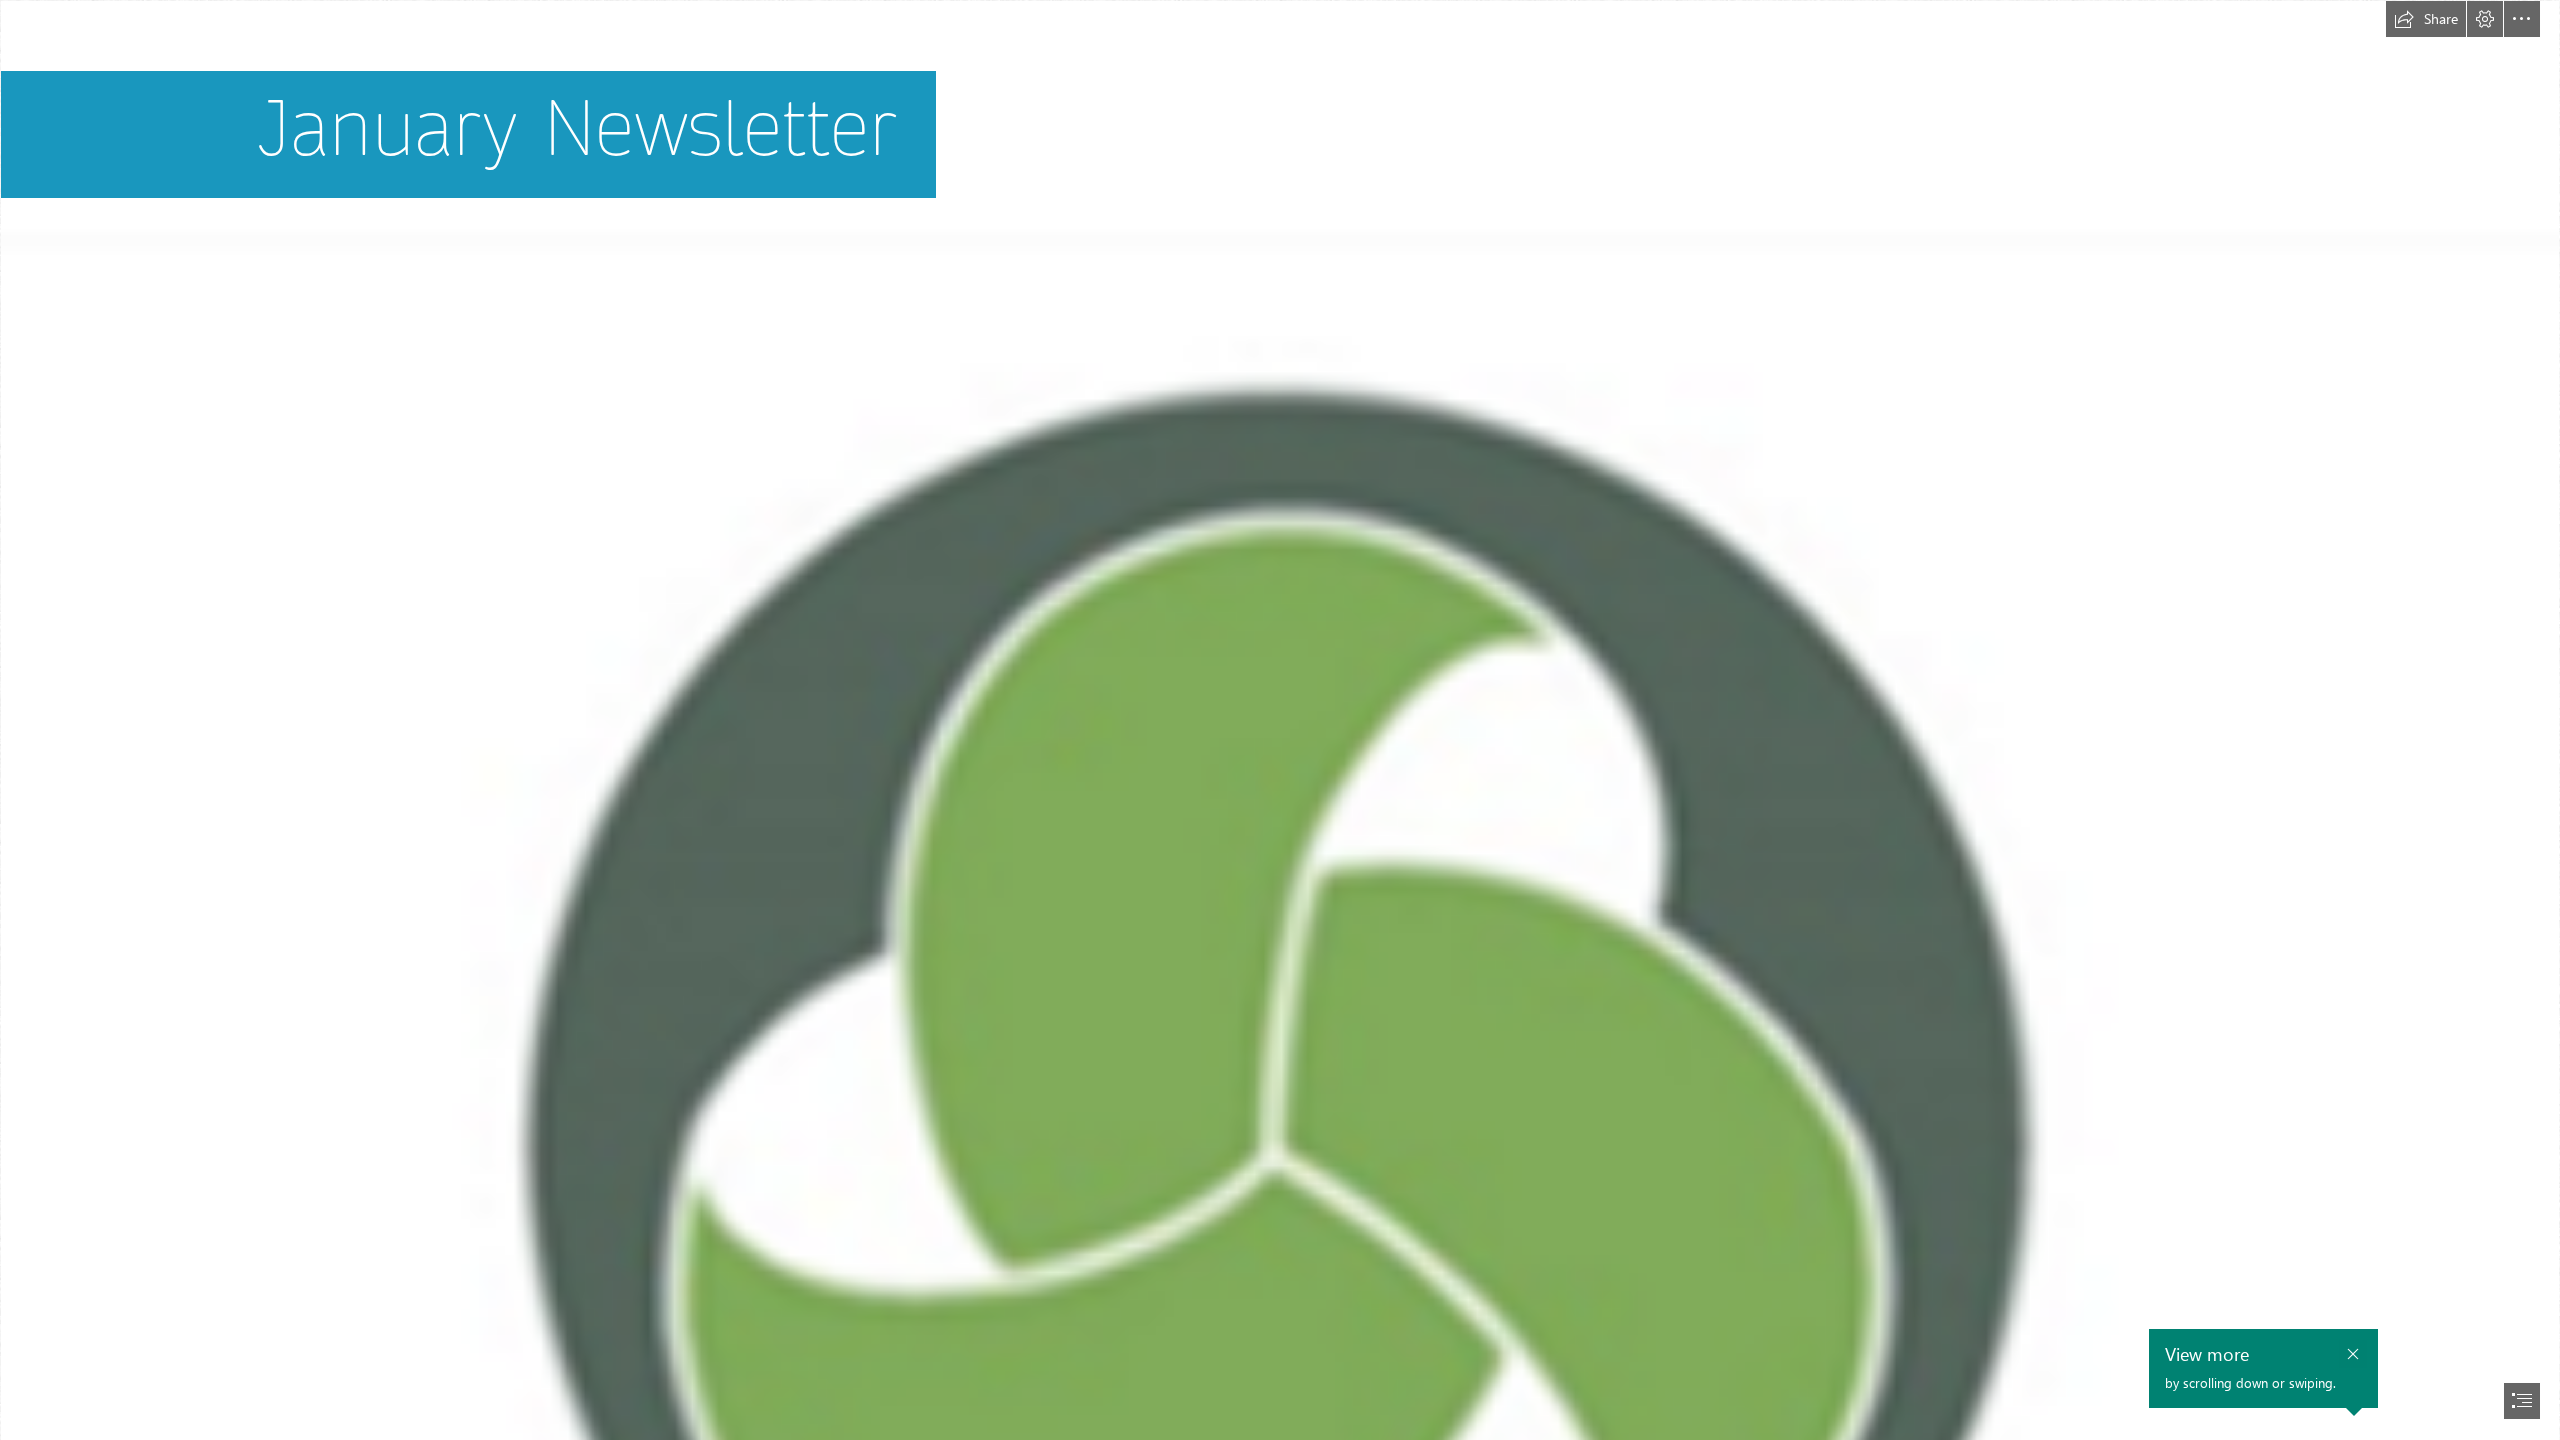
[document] (1280, 720)
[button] (2426, 19)
